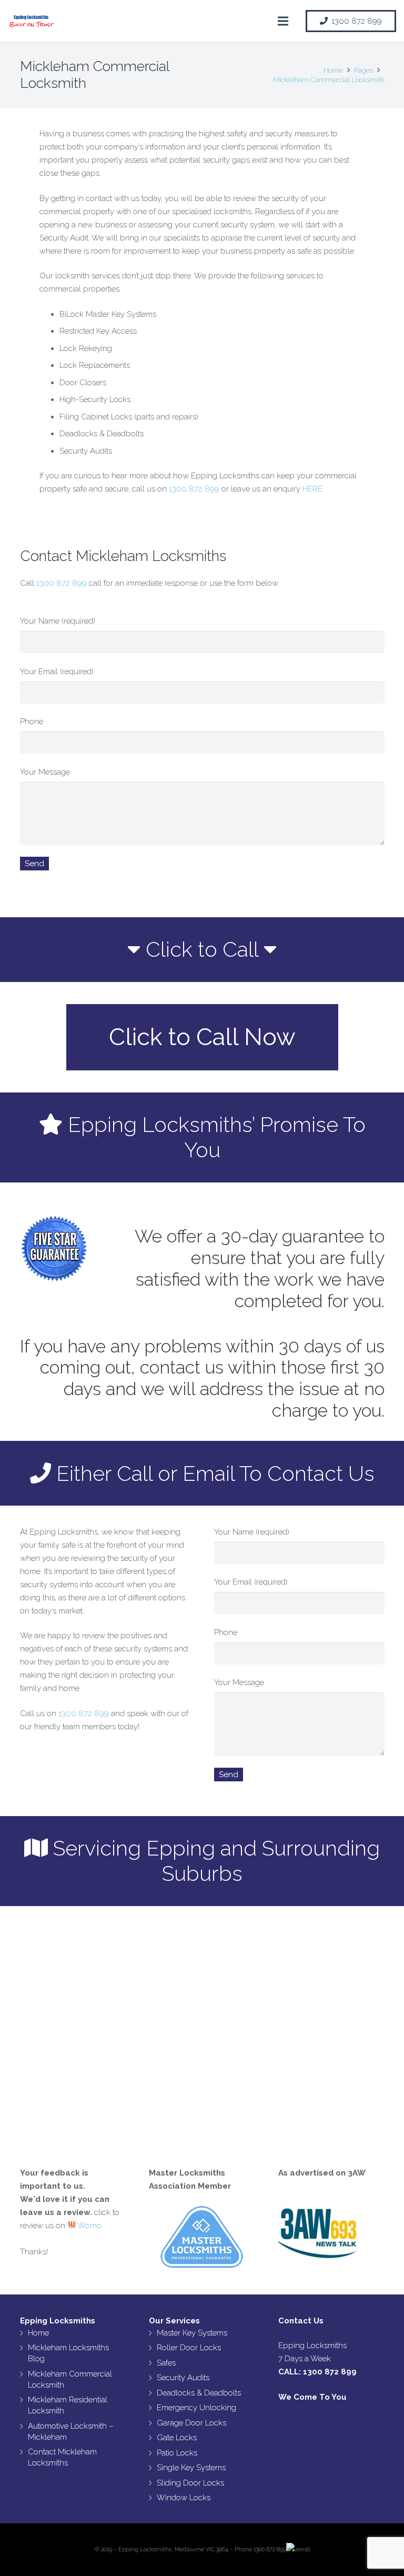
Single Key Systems (191, 2468)
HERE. (313, 489)
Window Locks (184, 2498)
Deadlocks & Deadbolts (199, 2393)
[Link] (32, 21)
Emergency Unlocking (196, 2408)
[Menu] (283, 21)
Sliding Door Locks (190, 2483)
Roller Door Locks (189, 2348)
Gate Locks (177, 2438)
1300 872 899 (194, 489)
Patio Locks (177, 2453)
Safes (166, 2363)
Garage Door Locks (191, 2423)
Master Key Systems (192, 2333)
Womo (89, 2226)
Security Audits (183, 2378)
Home (38, 2333)
